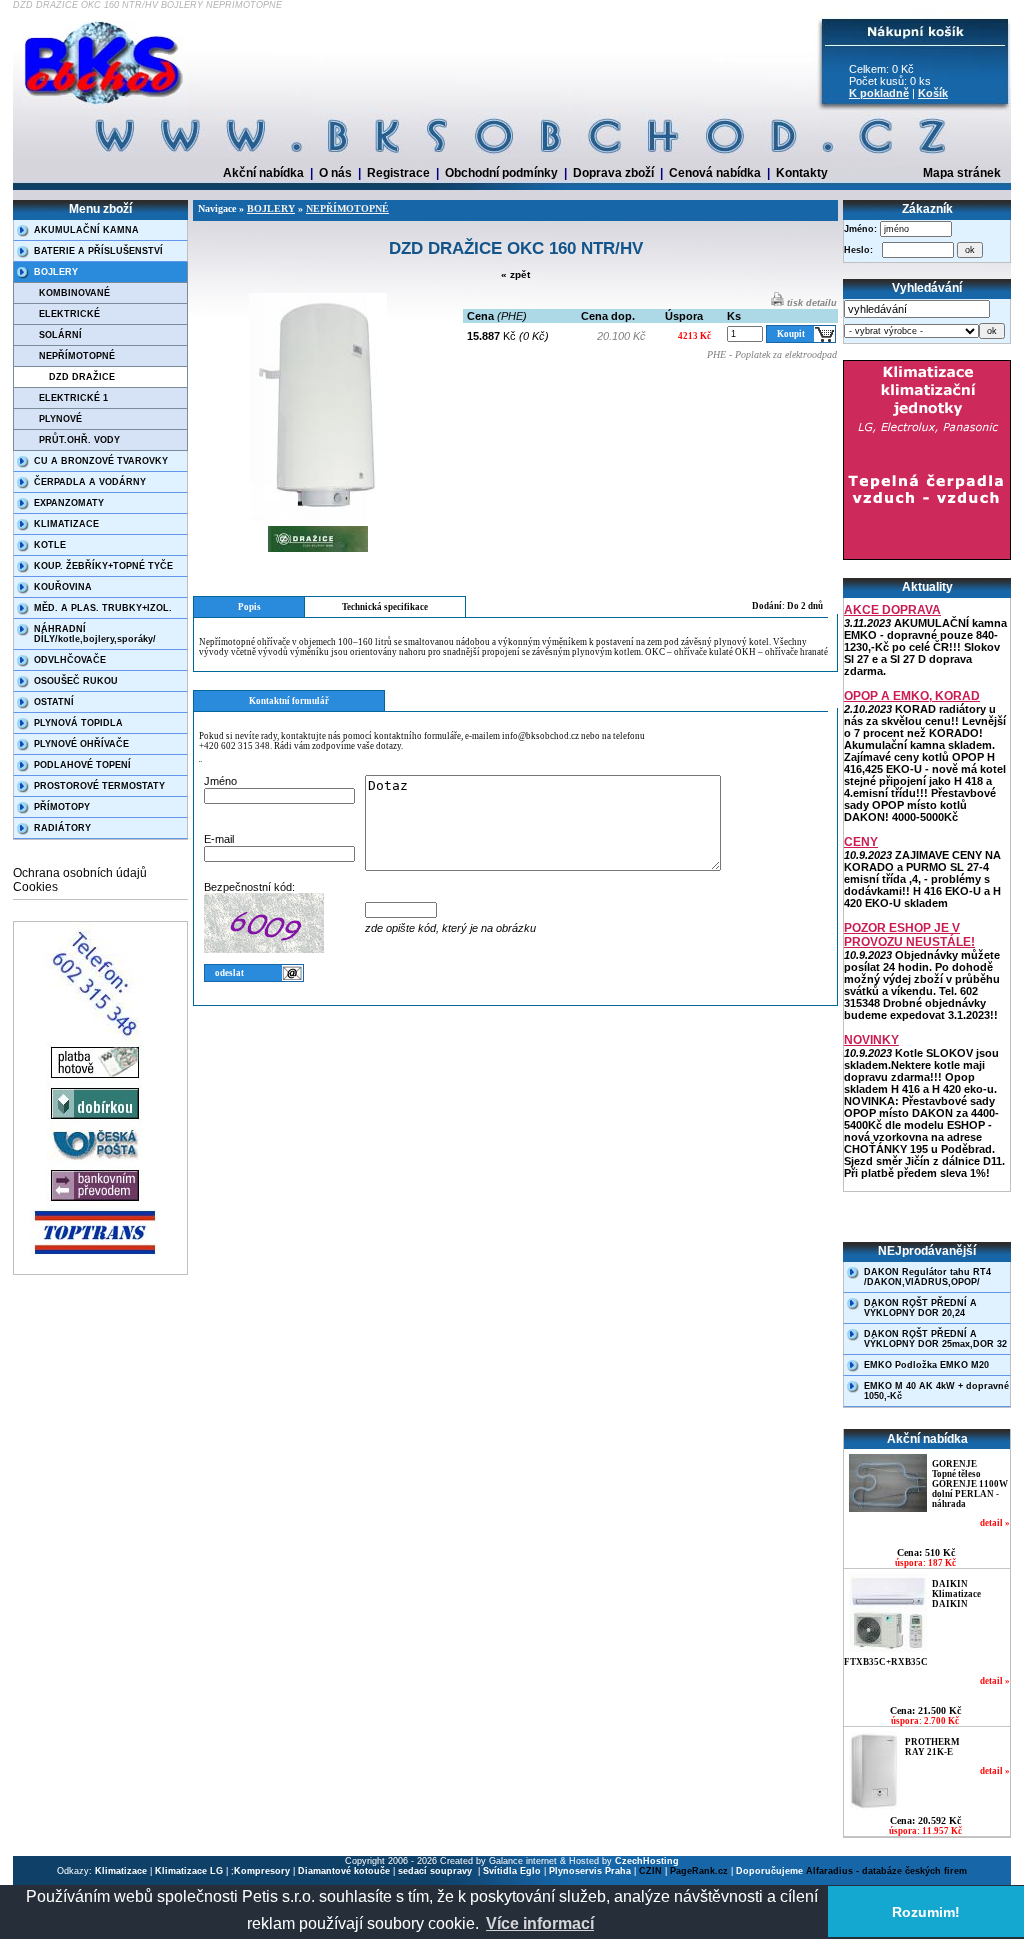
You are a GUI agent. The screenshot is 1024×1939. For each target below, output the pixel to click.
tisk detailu (810, 303)
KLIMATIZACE (66, 524)
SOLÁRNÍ (60, 335)
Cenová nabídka (715, 173)
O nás (335, 173)
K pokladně (879, 93)
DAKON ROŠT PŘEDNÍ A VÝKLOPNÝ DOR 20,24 (920, 1308)
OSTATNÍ (54, 702)
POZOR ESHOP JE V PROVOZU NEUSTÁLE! (909, 935)
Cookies (35, 887)
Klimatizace (121, 1871)
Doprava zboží (613, 173)
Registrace (398, 173)
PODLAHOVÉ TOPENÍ (82, 765)
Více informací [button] (540, 1923)
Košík (933, 93)
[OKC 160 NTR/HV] (318, 518)
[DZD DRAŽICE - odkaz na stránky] (318, 554)
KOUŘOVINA (63, 587)
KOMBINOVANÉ (74, 293)
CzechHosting (647, 1861)
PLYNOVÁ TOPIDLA (78, 723)
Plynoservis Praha (590, 1871)
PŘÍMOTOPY (62, 807)
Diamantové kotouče (344, 1871)
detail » (995, 1523)
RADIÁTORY (62, 828)
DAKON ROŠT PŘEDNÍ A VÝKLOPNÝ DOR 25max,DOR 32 (935, 1339)
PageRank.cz (699, 1871)
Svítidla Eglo (512, 1871)
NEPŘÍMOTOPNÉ (77, 356)
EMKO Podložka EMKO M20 (926, 1365)
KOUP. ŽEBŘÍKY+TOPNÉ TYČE (103, 566)
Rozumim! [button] (926, 1912)
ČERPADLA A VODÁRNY (90, 482)
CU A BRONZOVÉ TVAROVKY (101, 461)
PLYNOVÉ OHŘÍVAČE (81, 744)
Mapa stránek (962, 173)
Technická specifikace (385, 607)
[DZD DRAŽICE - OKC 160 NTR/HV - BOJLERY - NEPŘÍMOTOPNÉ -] (105, 105)
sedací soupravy (436, 1871)
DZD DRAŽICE (82, 377)
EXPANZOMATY (69, 503)
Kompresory (262, 1871)
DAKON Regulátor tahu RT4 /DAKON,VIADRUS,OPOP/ (927, 1277)
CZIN (650, 1871)
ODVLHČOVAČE (70, 660)
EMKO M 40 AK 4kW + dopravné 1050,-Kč (936, 1391)
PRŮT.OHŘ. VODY (79, 440)
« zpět (515, 274)
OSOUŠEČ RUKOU (76, 681)
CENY (861, 842)
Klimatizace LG (189, 1871)
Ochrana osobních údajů (80, 873)
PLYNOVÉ (60, 419)
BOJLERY (56, 272)
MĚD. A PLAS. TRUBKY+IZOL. (103, 608)
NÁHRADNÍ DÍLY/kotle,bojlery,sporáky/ (95, 634)
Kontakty (802, 173)
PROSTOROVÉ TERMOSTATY (99, 786)
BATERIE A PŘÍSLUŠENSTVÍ (98, 251)
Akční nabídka (263, 173)
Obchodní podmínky (501, 173)
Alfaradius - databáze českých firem (886, 1871)
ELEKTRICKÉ (69, 314)
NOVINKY (871, 1040)
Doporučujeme (769, 1871)
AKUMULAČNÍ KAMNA (86, 230)
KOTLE (50, 545)
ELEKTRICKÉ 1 (73, 398)
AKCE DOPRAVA (892, 610)
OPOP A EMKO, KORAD (912, 696)
